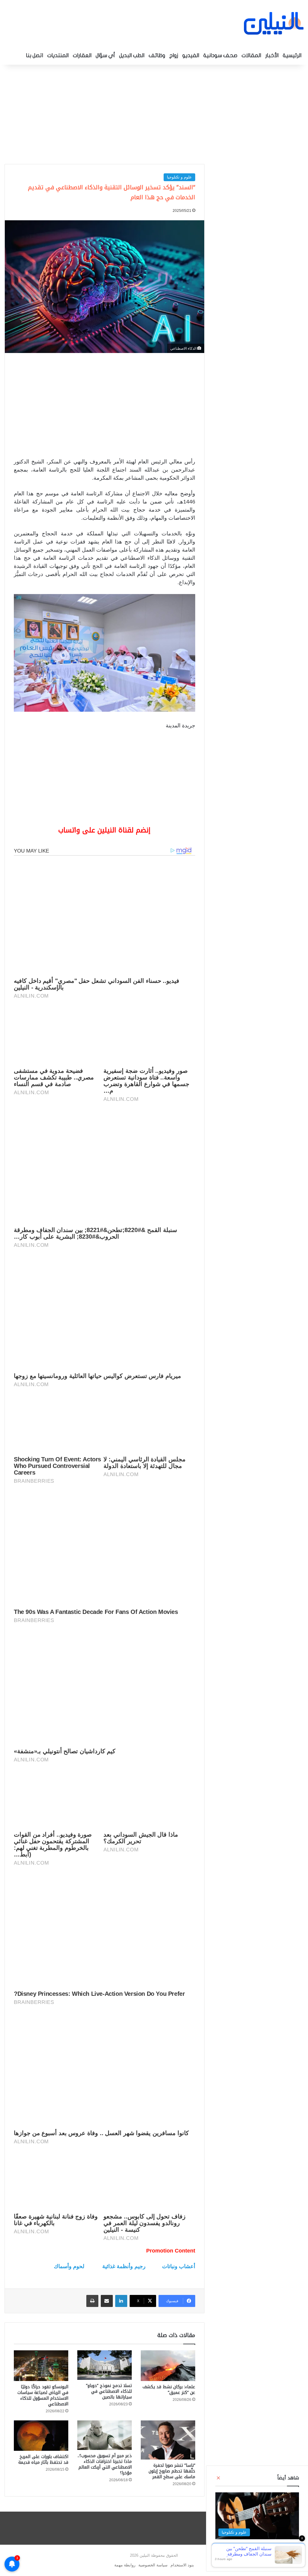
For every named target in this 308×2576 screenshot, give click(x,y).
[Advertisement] (154, 113)
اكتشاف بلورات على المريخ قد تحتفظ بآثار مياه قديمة (43, 2460)
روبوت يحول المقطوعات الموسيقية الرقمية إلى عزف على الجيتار (258, 2549)
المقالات (251, 56)
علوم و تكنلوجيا (179, 177)
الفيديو (191, 56)
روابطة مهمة (125, 2565)
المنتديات (58, 56)
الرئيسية (292, 56)
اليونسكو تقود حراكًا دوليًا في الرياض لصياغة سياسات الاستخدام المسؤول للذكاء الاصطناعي (43, 2395)
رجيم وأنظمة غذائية (124, 2266)
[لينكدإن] (121, 2301)
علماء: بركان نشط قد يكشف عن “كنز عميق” (169, 2390)
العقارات (82, 56)
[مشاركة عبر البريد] (107, 2301)
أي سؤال (105, 56)
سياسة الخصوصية (153, 2565)
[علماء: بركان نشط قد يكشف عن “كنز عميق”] (168, 2366)
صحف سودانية (220, 56)
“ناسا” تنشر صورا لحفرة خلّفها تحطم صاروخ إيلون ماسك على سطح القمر (172, 2471)
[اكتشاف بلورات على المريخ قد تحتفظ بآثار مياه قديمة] (41, 2436)
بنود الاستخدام (182, 2565)
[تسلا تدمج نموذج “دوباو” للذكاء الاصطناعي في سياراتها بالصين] (105, 2365)
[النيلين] (274, 23)
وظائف (157, 56)
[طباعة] (92, 2301)
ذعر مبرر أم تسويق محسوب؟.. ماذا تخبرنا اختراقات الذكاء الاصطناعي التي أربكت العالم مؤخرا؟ (105, 2464)
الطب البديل (132, 56)
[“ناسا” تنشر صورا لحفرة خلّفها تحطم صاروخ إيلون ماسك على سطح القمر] (168, 2440)
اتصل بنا (34, 56)
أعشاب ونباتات (179, 2266)
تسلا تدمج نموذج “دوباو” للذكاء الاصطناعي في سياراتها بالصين (109, 2391)
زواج (174, 56)
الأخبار (272, 56)
